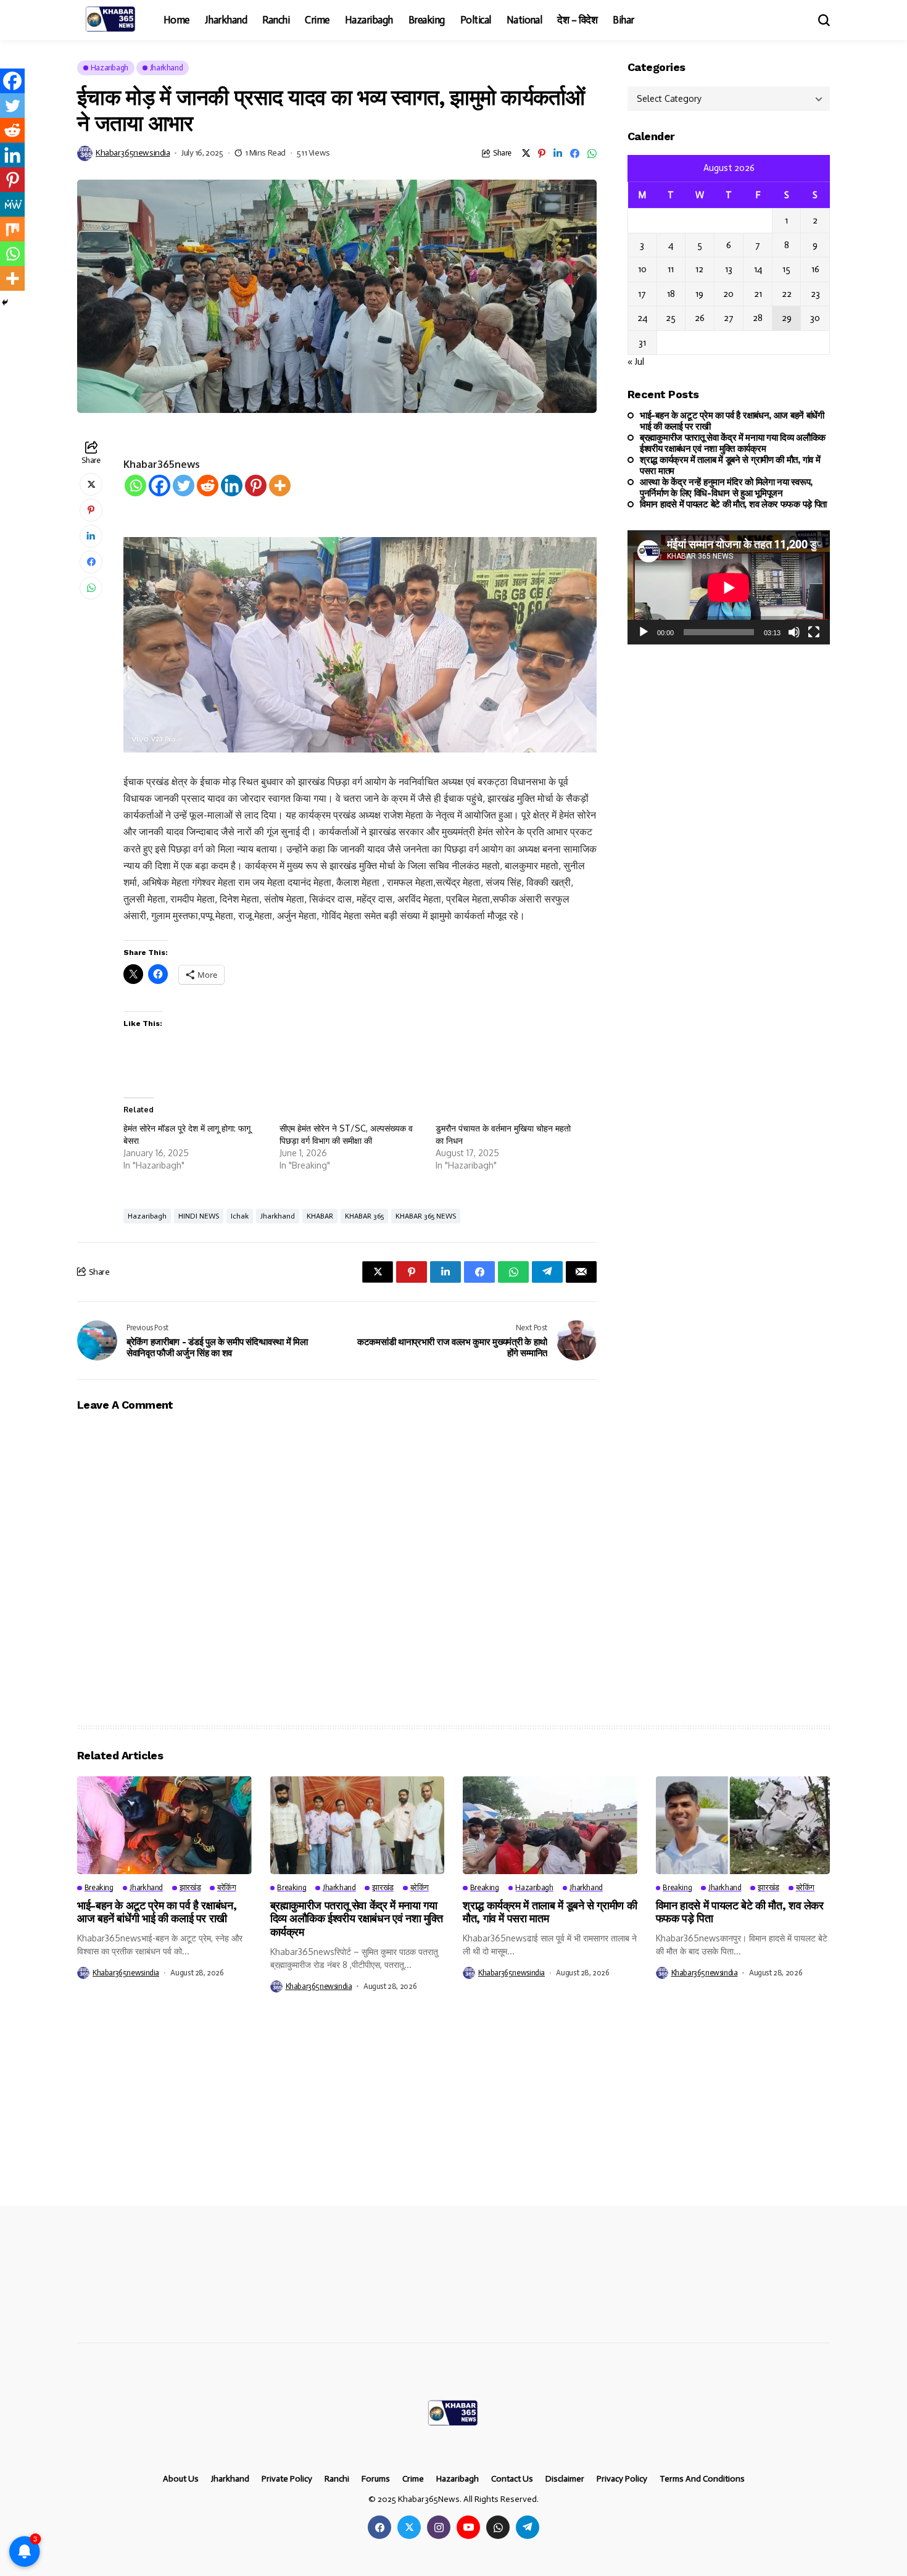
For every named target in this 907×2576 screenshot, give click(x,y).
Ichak (240, 1216)
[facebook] (379, 2527)
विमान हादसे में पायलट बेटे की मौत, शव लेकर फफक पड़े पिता (733, 504)
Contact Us (512, 2479)
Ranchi (337, 2479)
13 (729, 269)
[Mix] (12, 229)
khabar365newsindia (133, 153)
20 (728, 294)
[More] (280, 486)
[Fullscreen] (814, 632)
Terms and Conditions (702, 2479)
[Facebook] (159, 486)
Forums (376, 2479)
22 (787, 294)
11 (671, 269)
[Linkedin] (232, 486)
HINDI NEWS (199, 1216)
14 (758, 269)
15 (786, 269)
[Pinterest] (256, 486)
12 (699, 269)
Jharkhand (278, 1216)
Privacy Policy (622, 2479)
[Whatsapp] (135, 486)
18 (671, 294)
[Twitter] (184, 486)
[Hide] (5, 302)
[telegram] (528, 2527)
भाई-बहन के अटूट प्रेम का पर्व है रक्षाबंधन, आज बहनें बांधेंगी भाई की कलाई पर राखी (732, 421)
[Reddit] (208, 486)
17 (642, 294)
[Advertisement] (370, 2115)
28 (758, 318)
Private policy (287, 2479)
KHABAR (320, 1216)
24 (642, 318)
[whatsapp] (498, 2527)
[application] (729, 587)
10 (642, 269)
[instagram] (439, 2527)
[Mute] (794, 632)
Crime (413, 2479)
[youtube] (468, 2527)
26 (700, 318)
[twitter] (409, 2527)
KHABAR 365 (364, 1216)
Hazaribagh (147, 1216)
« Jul (636, 362)
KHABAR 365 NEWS (426, 1216)
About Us (181, 2479)
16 (815, 269)
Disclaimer (565, 2479)
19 (699, 294)
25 (671, 318)
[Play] (644, 632)
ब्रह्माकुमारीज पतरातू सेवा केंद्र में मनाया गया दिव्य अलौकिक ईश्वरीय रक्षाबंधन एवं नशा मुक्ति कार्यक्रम (733, 443)
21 (758, 294)
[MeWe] (12, 204)
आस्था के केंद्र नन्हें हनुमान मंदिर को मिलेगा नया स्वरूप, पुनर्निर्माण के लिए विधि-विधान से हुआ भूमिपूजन (726, 488)
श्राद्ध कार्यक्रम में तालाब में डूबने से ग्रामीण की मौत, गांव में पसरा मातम (730, 465)
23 (815, 294)
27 (729, 318)
